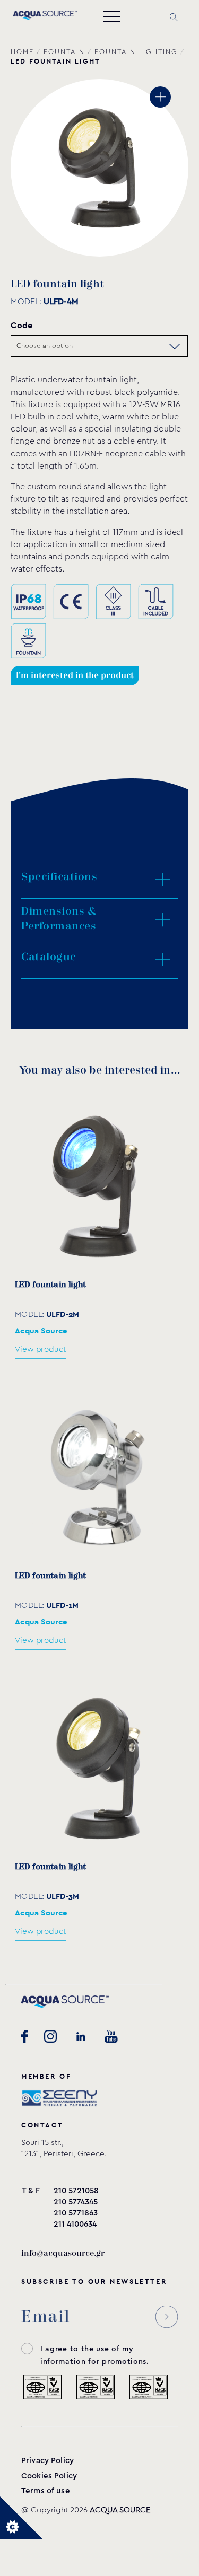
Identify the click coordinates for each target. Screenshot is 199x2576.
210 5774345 (76, 2202)
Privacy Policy (47, 2461)
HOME (22, 52)
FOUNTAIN (64, 52)
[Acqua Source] (45, 17)
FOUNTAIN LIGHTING (136, 52)
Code (21, 325)
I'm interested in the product (75, 676)
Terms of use (46, 2491)
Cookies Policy (49, 2476)
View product (41, 1349)
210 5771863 (76, 2213)
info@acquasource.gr (63, 2253)
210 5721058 (76, 2191)
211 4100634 (75, 2224)
